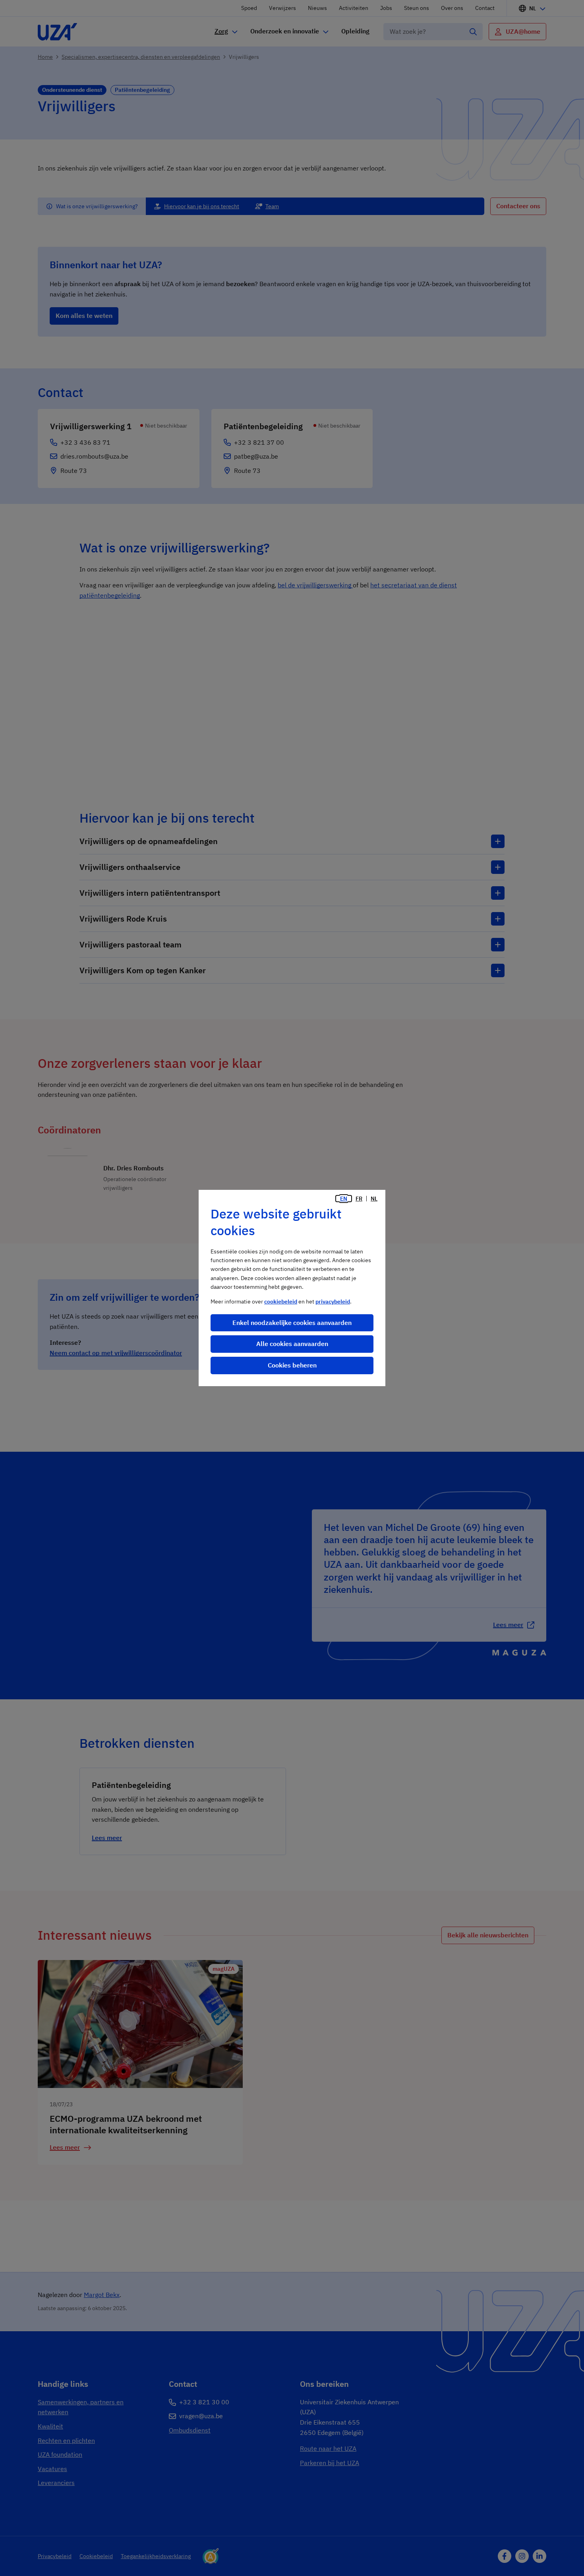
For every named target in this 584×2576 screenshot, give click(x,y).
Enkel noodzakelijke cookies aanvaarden (292, 1323)
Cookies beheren (292, 1365)
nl (374, 1199)
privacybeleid (333, 1302)
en (344, 1199)
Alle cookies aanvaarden (292, 1344)
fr (359, 1199)
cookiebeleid (281, 1302)
